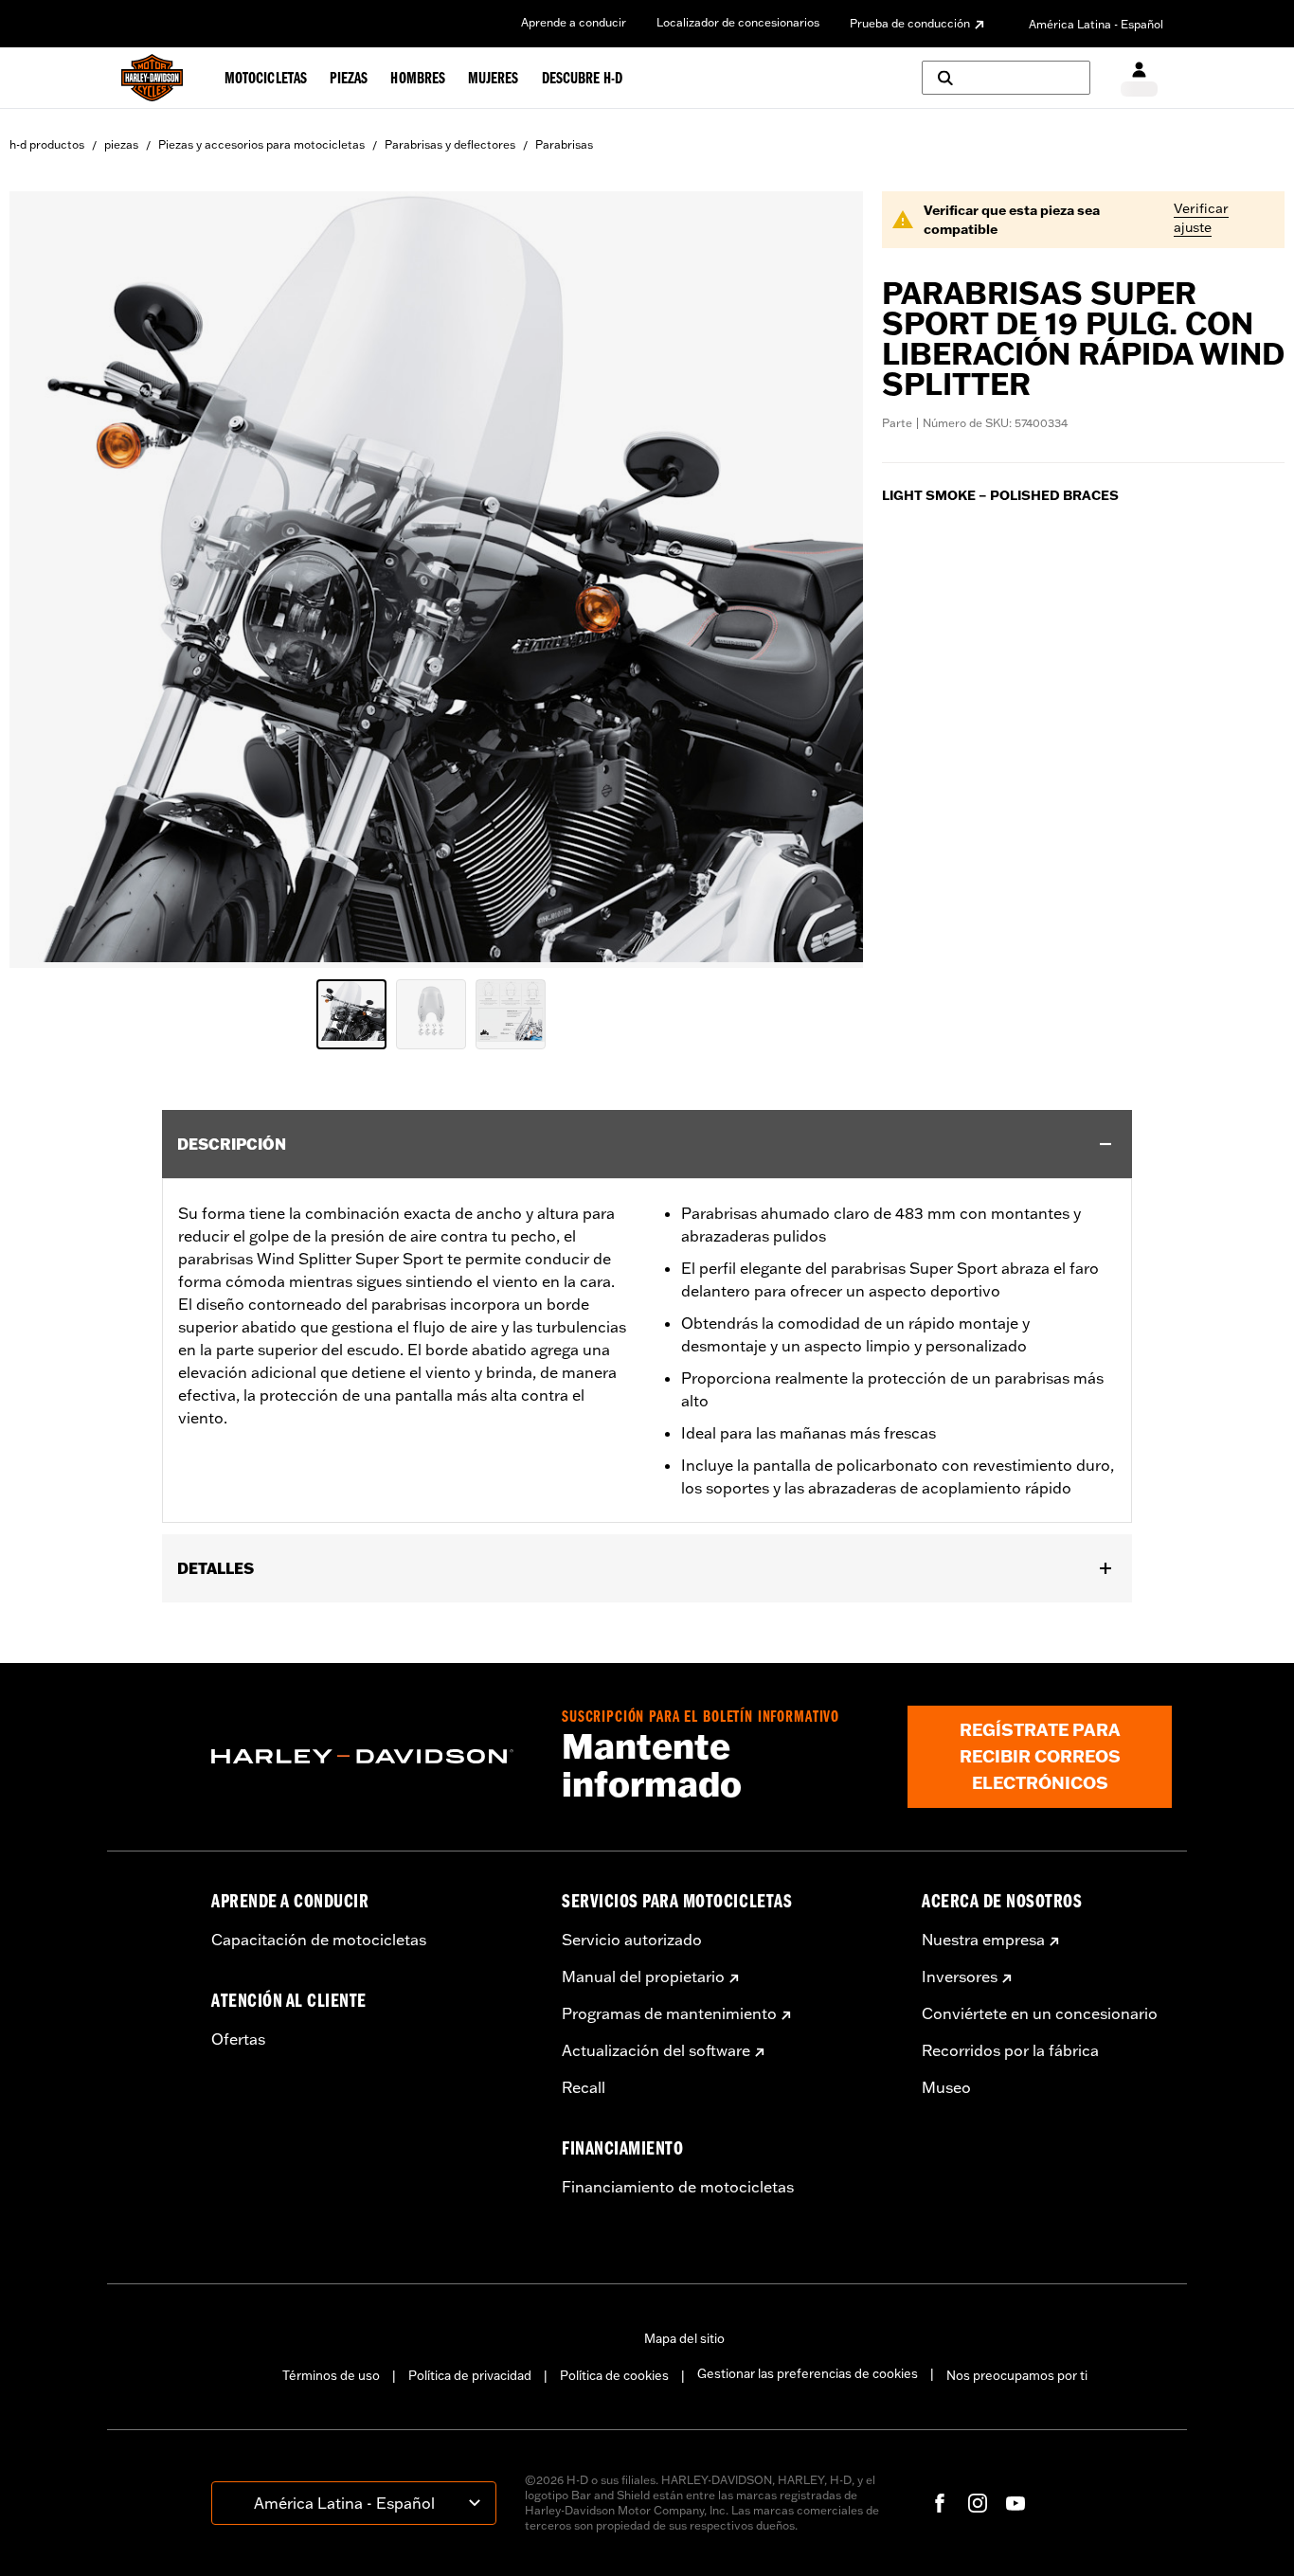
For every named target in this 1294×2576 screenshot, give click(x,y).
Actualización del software (656, 2050)
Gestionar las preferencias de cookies (808, 2373)
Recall (584, 2087)
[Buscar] (1006, 78)
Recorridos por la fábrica (1010, 2050)
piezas (121, 144)
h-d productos (47, 144)
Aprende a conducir (574, 22)
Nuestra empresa (983, 1940)
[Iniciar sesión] (1139, 78)
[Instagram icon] (978, 2503)
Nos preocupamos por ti (1017, 2375)
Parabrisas (564, 144)
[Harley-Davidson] (372, 1757)
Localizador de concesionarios (738, 22)
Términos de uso (331, 2375)
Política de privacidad (470, 2375)
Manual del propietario (643, 1977)
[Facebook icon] (940, 2503)
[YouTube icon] (1015, 2503)
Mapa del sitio (684, 2338)
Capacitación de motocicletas (319, 1940)
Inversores (960, 1977)
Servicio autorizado (632, 1940)
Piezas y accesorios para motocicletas (261, 144)
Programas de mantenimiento (669, 2013)
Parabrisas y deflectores (450, 144)
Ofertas (238, 2039)
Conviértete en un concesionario (1040, 2013)
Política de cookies (614, 2375)
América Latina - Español (1096, 24)
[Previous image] (47, 580)
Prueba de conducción (910, 23)
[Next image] (825, 580)
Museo (946, 2087)
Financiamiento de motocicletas (678, 2187)
